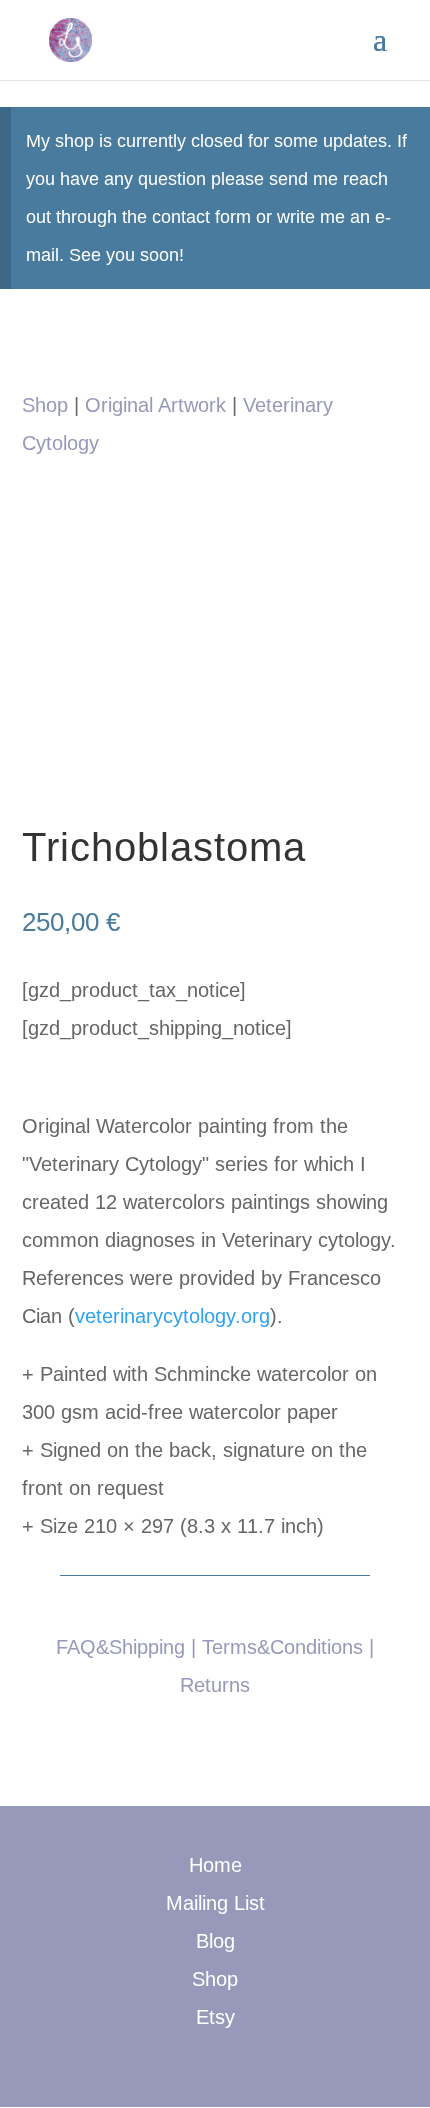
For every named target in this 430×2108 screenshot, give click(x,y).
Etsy (215, 2017)
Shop (45, 405)
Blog (215, 1941)
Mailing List (215, 1903)
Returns (215, 1685)
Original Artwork (155, 405)
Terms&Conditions (282, 1647)
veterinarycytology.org (172, 1316)
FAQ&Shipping (120, 1647)
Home (215, 1865)
